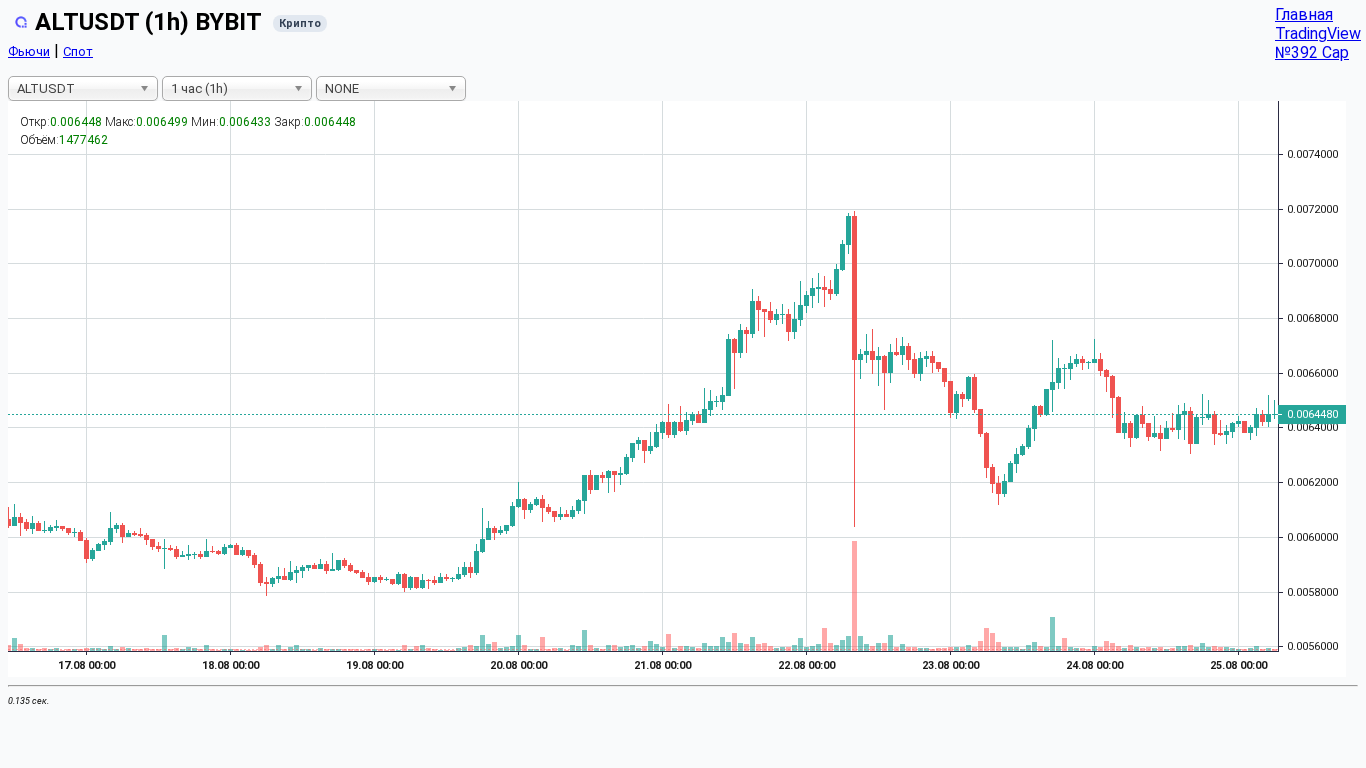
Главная (1304, 14)
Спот (78, 51)
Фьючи (29, 51)
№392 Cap (1312, 52)
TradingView (1318, 33)
